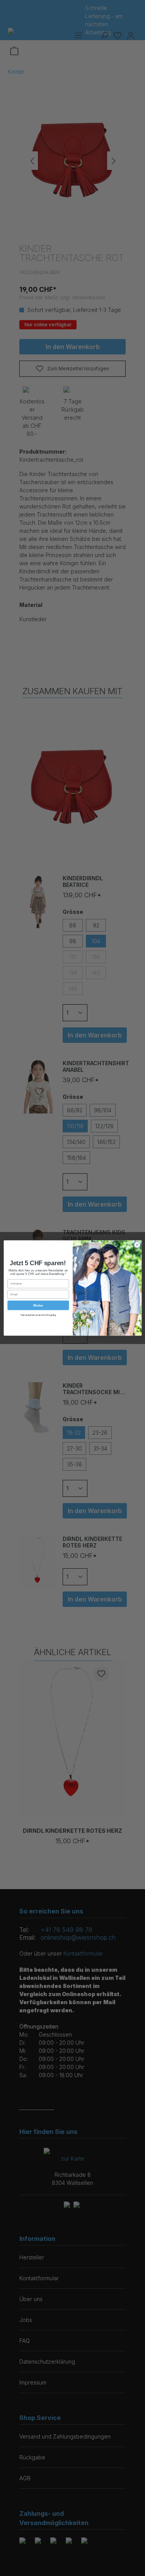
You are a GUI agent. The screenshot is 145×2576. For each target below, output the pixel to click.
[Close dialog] (137, 1245)
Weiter (38, 1305)
